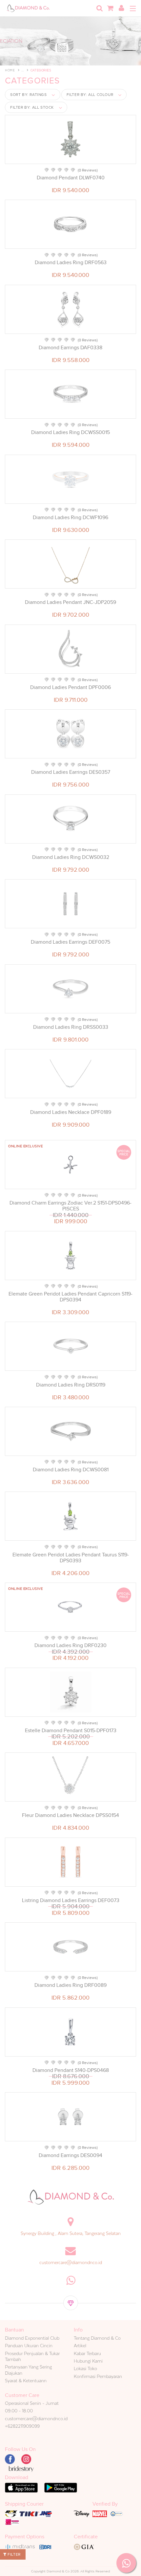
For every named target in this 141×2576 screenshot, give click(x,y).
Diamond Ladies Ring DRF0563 (71, 263)
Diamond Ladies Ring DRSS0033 (71, 1027)
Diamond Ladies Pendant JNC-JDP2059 (70, 602)
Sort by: (29, 95)
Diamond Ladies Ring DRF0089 (70, 1985)
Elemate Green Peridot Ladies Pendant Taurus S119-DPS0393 (71, 1558)
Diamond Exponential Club (32, 2338)
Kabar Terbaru (87, 2353)
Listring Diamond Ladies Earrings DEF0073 (71, 1900)
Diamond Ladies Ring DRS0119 (71, 1385)
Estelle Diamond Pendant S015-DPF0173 (71, 1731)
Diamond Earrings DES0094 (70, 2155)
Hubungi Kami (88, 2361)
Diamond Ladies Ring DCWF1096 (70, 517)
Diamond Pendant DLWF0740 (71, 178)
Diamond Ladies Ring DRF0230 (70, 1645)
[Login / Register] (121, 8)
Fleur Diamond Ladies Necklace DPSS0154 (70, 1815)
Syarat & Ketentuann (26, 2381)
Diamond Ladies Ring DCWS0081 (71, 1470)
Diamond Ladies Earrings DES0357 (71, 772)
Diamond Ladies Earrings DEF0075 (70, 942)
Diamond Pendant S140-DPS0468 (71, 2070)
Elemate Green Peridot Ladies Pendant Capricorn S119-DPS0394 (70, 1297)
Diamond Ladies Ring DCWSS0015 (70, 432)
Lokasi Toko (85, 2368)
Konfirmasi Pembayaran (98, 2376)
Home (10, 70)
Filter (14, 2554)
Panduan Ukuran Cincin (29, 2346)
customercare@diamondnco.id (71, 2262)
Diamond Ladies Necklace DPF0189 (71, 1112)
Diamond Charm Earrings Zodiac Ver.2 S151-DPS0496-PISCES (70, 1206)
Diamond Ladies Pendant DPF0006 (70, 687)
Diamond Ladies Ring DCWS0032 (71, 857)
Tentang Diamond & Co (97, 2338)
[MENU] (133, 9)
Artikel (80, 2346)
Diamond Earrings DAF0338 (70, 348)
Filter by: (90, 95)
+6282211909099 (22, 2426)
